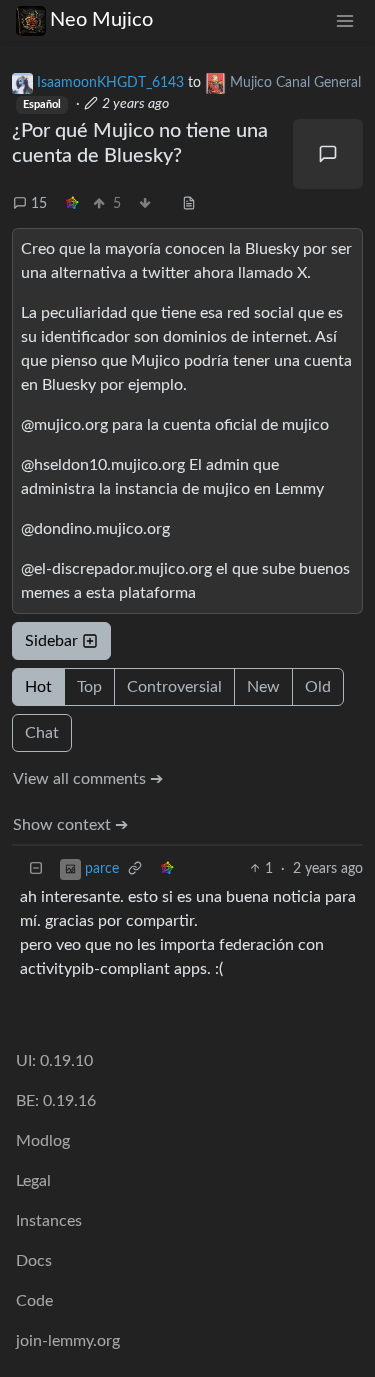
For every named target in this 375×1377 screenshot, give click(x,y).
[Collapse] (36, 869)
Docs (34, 1261)
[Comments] (328, 154)
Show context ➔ (70, 825)
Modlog (43, 1141)
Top (89, 687)
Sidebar (51, 641)
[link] (72, 204)
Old (318, 687)
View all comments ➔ (88, 779)
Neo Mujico (101, 20)
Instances (49, 1221)
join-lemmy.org (68, 1341)
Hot (38, 687)
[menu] (345, 20)
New (263, 687)
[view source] (189, 204)
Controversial (174, 687)
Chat (42, 733)
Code (34, 1301)
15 (39, 204)
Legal (33, 1181)
